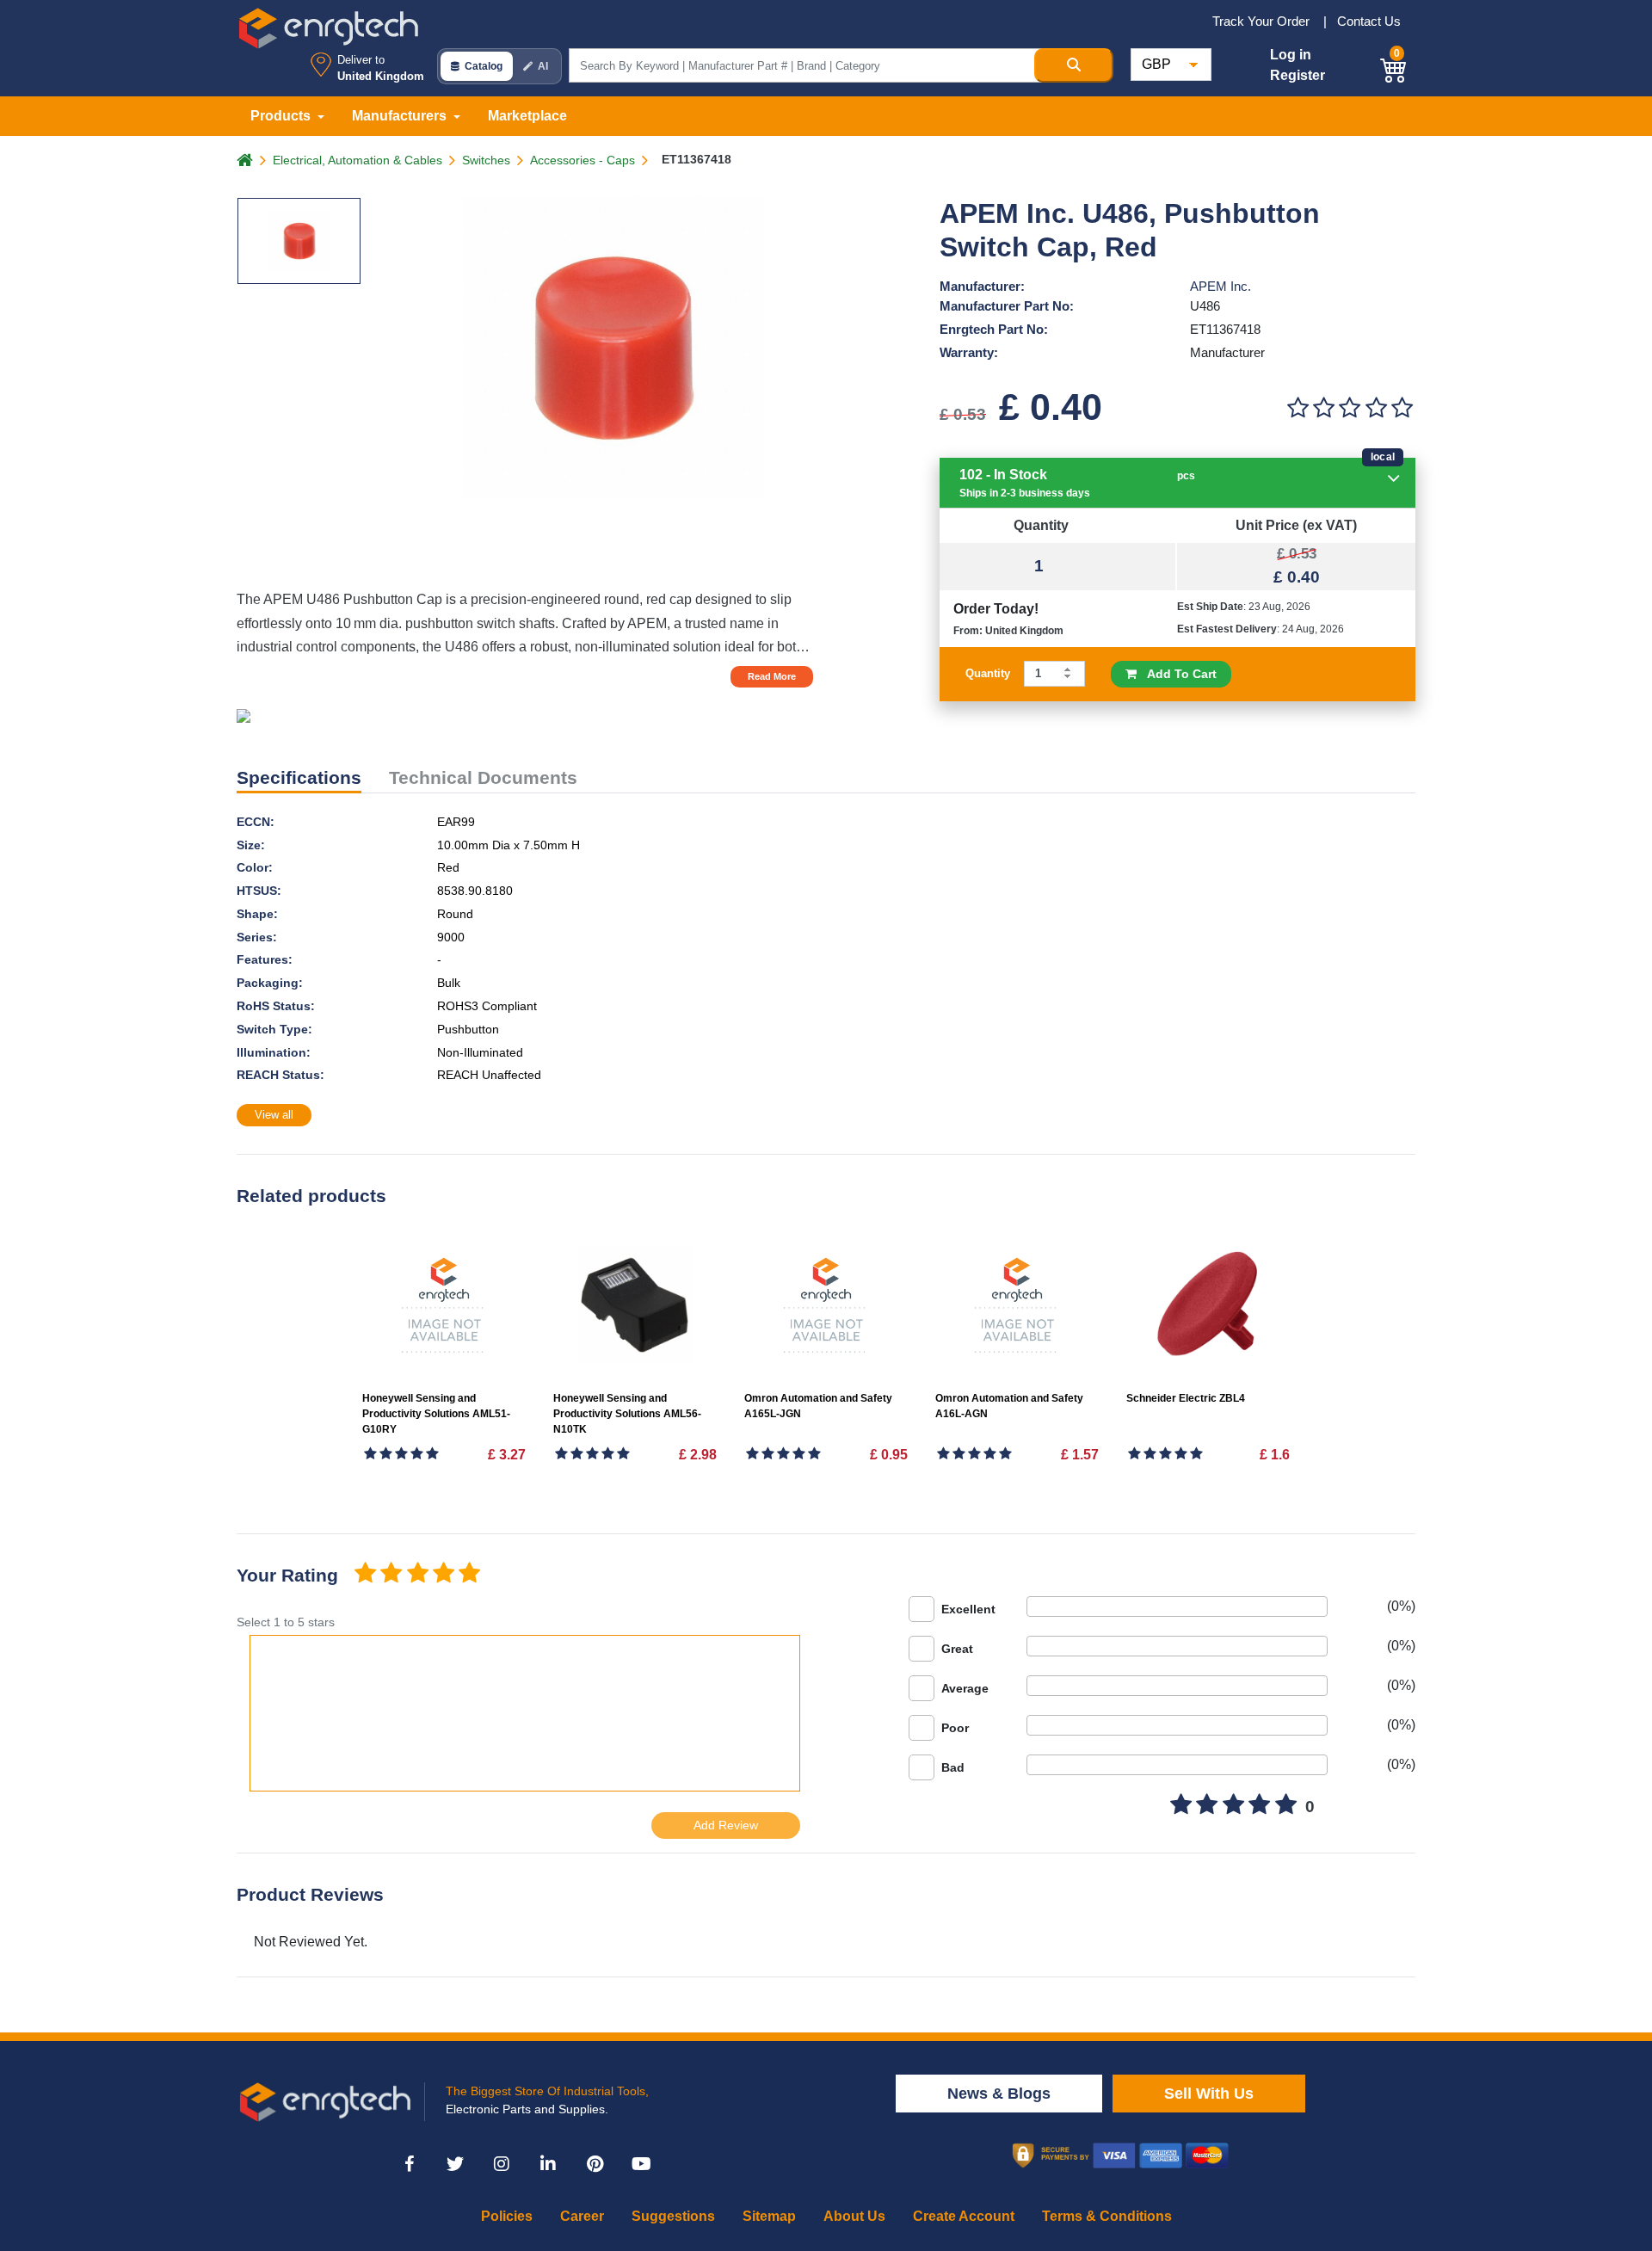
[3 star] (417, 1574)
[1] (1298, 408)
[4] (1376, 408)
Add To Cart (1177, 674)
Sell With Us (1209, 2094)
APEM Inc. (1221, 286)
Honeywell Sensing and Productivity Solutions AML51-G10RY (436, 1414)
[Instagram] (502, 2164)
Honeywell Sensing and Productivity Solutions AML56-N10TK (627, 1414)
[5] (1402, 408)
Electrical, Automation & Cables (358, 160)
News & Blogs (999, 2094)
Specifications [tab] (299, 777)
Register (1298, 75)
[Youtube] (641, 2164)
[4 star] (443, 1574)
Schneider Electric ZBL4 (1186, 1398)
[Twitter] (455, 2164)
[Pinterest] (595, 2164)
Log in (1291, 55)
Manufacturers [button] (401, 116)
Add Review (726, 1825)
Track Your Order (1263, 21)
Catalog (484, 66)
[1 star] (365, 1574)
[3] (1350, 408)
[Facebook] (409, 2164)
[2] (1323, 408)
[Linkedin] (548, 2164)
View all (274, 1115)
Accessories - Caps (583, 160)
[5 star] (470, 1574)
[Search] (1074, 65)
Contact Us (1369, 21)
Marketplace (527, 116)
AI (543, 66)
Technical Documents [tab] (483, 777)
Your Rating (287, 1575)
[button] (1394, 68)
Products (282, 116)
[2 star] (391, 1574)
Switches (486, 160)
